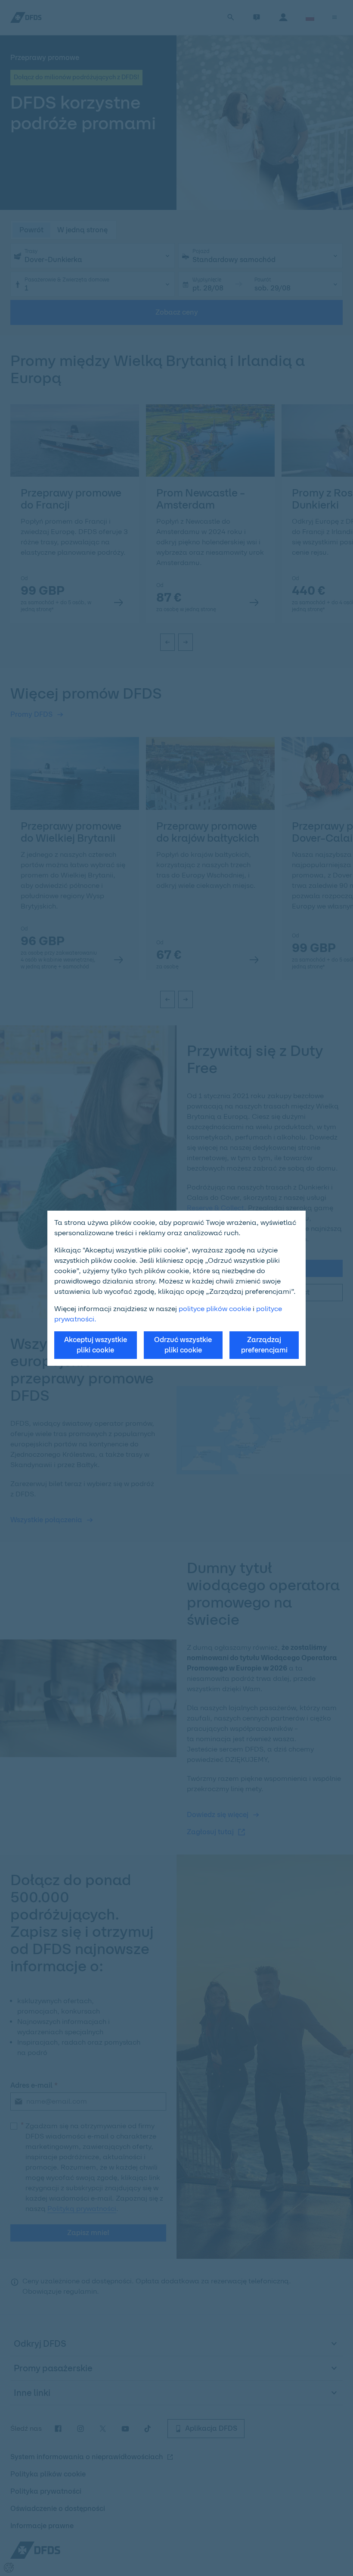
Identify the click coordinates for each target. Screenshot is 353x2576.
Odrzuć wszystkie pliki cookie (183, 1345)
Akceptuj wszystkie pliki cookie (96, 1345)
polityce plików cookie (215, 1309)
